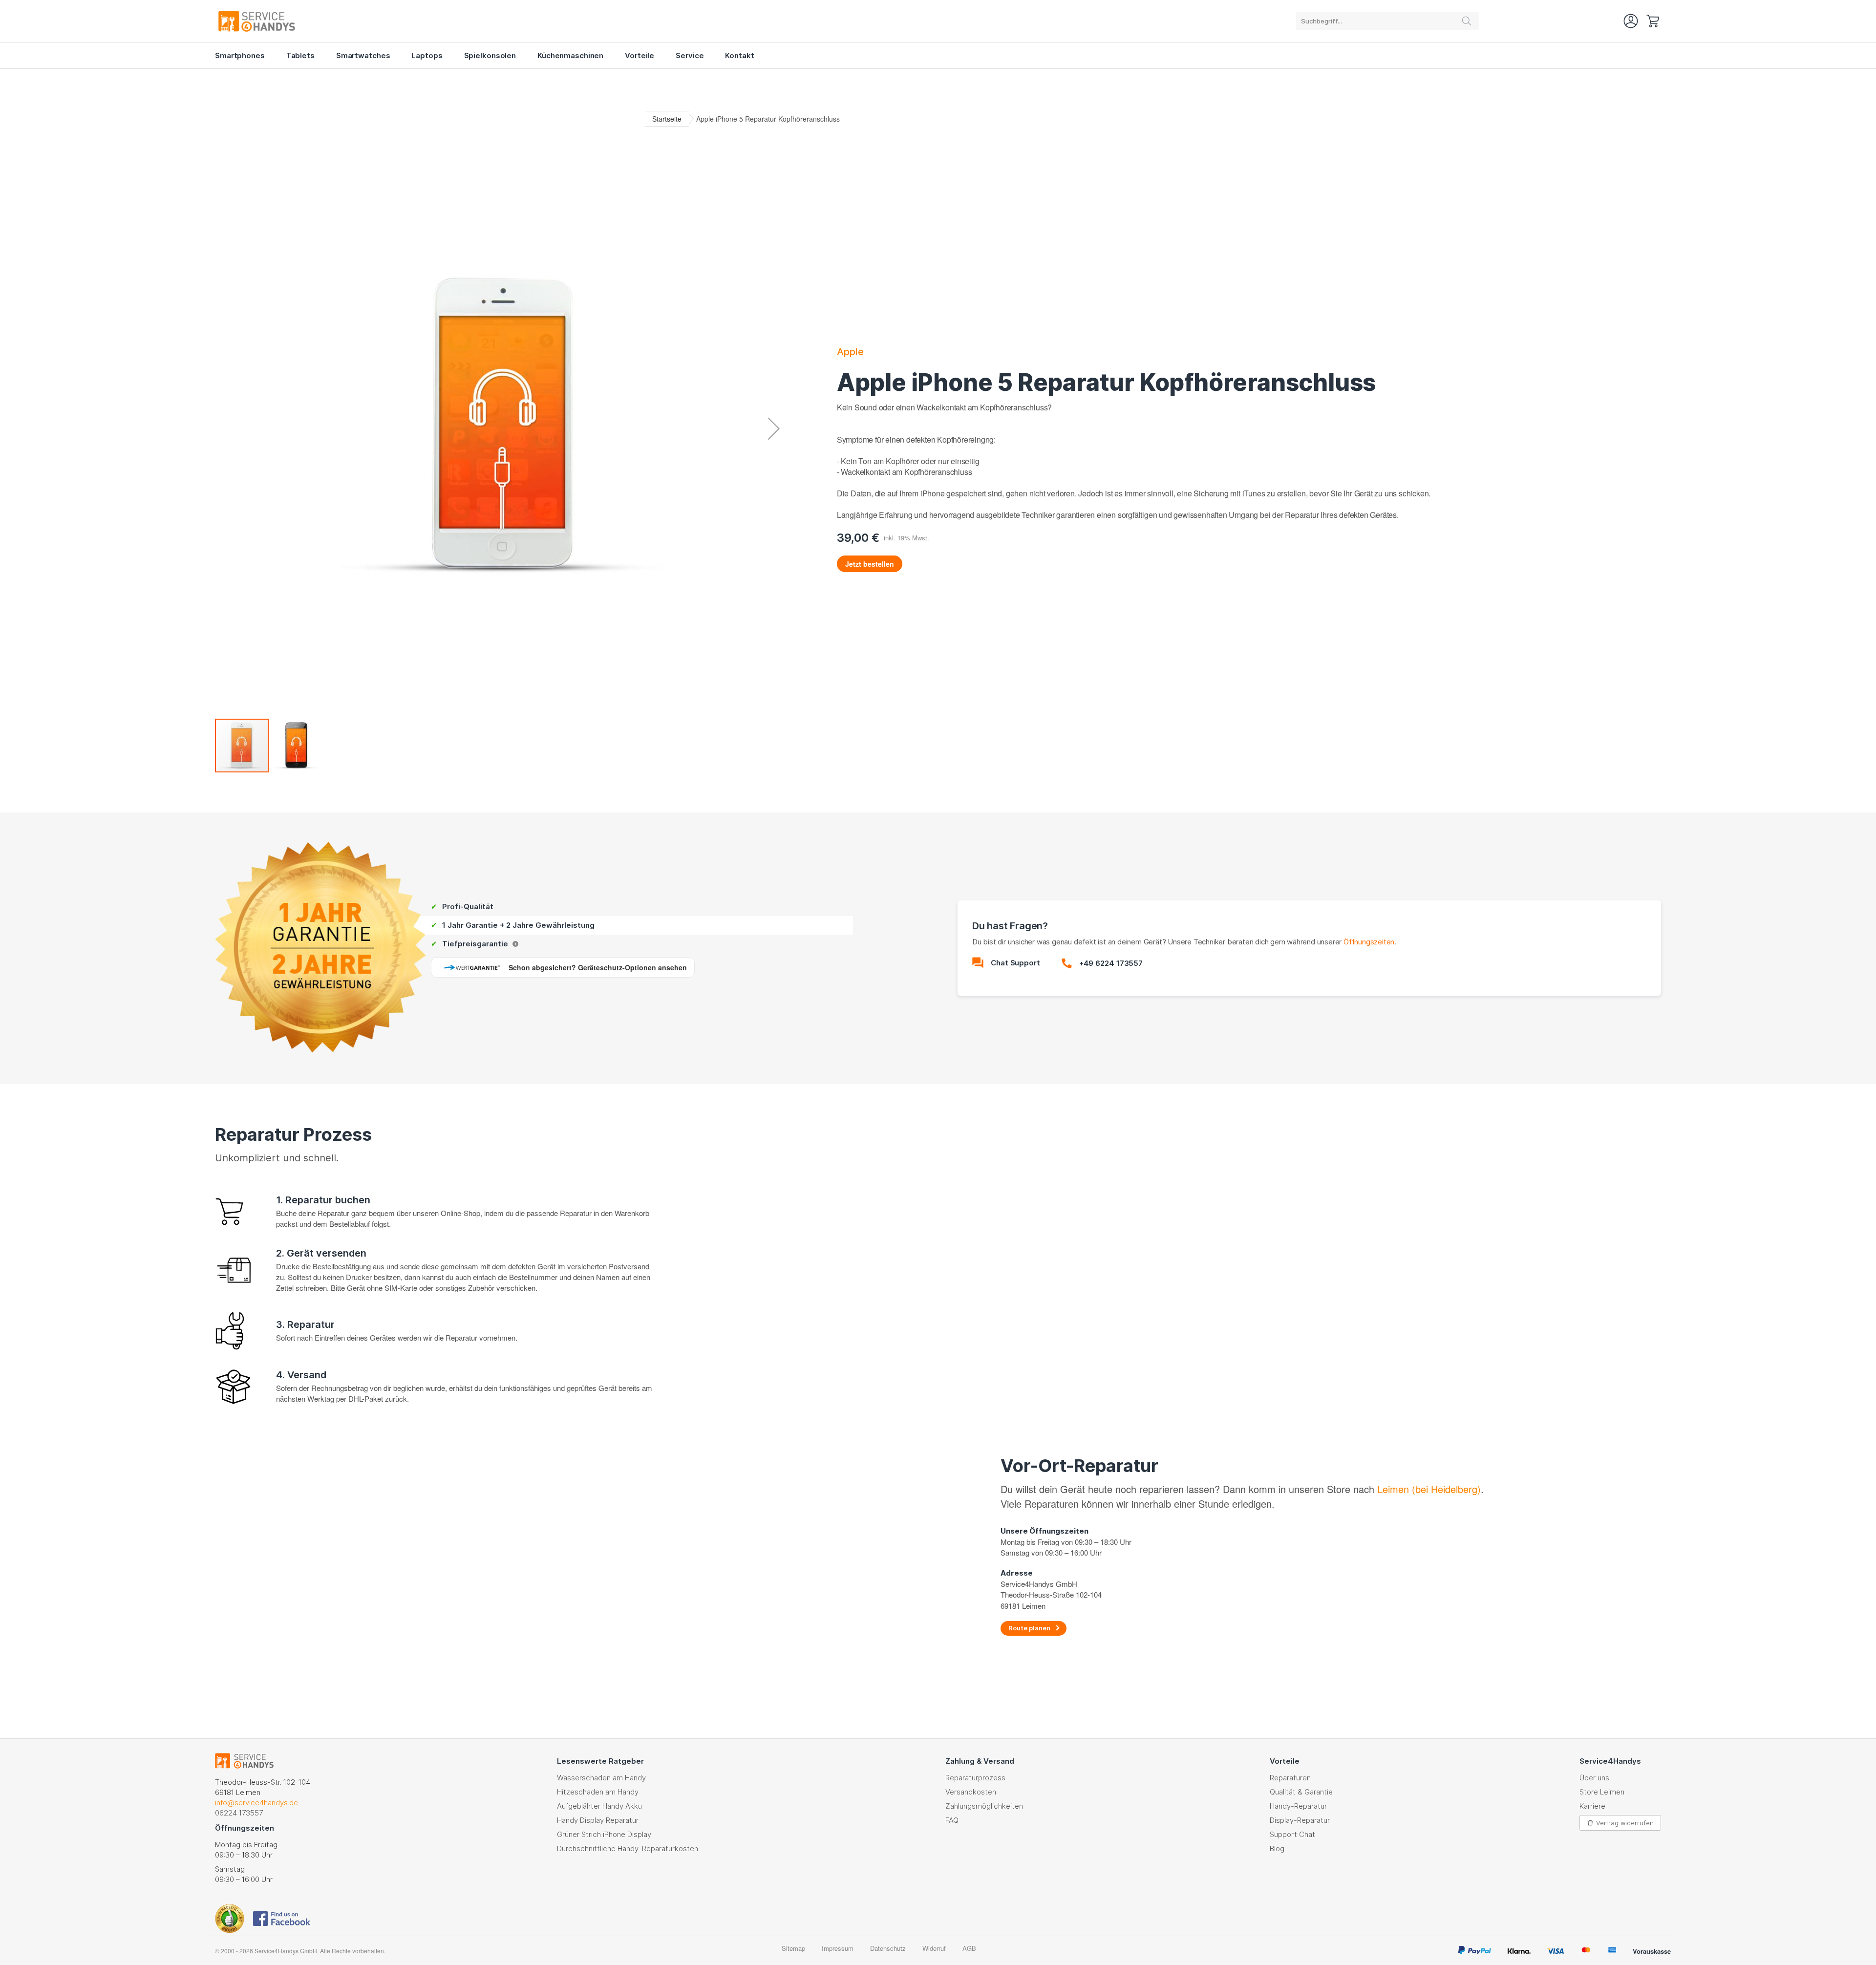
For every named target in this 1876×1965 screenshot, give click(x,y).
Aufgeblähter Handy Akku (599, 1806)
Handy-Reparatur (1298, 1806)
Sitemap (793, 1948)
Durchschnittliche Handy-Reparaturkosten (628, 1848)
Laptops (427, 55)
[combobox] (1387, 21)
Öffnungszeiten (1369, 942)
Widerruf (934, 1948)
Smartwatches (363, 55)
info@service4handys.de (256, 1803)
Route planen (1029, 1628)
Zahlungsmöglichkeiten (984, 1806)
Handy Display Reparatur (598, 1820)
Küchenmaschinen (570, 55)
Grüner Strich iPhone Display (604, 1834)
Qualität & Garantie (1301, 1792)
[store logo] (322, 21)
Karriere (1592, 1806)
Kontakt (739, 55)
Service (690, 55)
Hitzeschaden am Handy (598, 1792)
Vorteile (640, 55)
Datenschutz (888, 1948)
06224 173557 (239, 1813)
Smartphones (240, 55)
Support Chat (1292, 1834)
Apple (850, 352)
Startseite (667, 119)
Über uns (1594, 1778)
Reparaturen (1290, 1778)
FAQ (952, 1820)
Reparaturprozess (975, 1778)
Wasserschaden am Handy (601, 1778)
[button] (774, 428)
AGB (969, 1948)
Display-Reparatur (1300, 1820)
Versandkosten (971, 1792)
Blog (1277, 1848)
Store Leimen (1602, 1792)
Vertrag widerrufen (1625, 1823)
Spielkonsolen (490, 55)
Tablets (300, 55)
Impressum (838, 1948)
